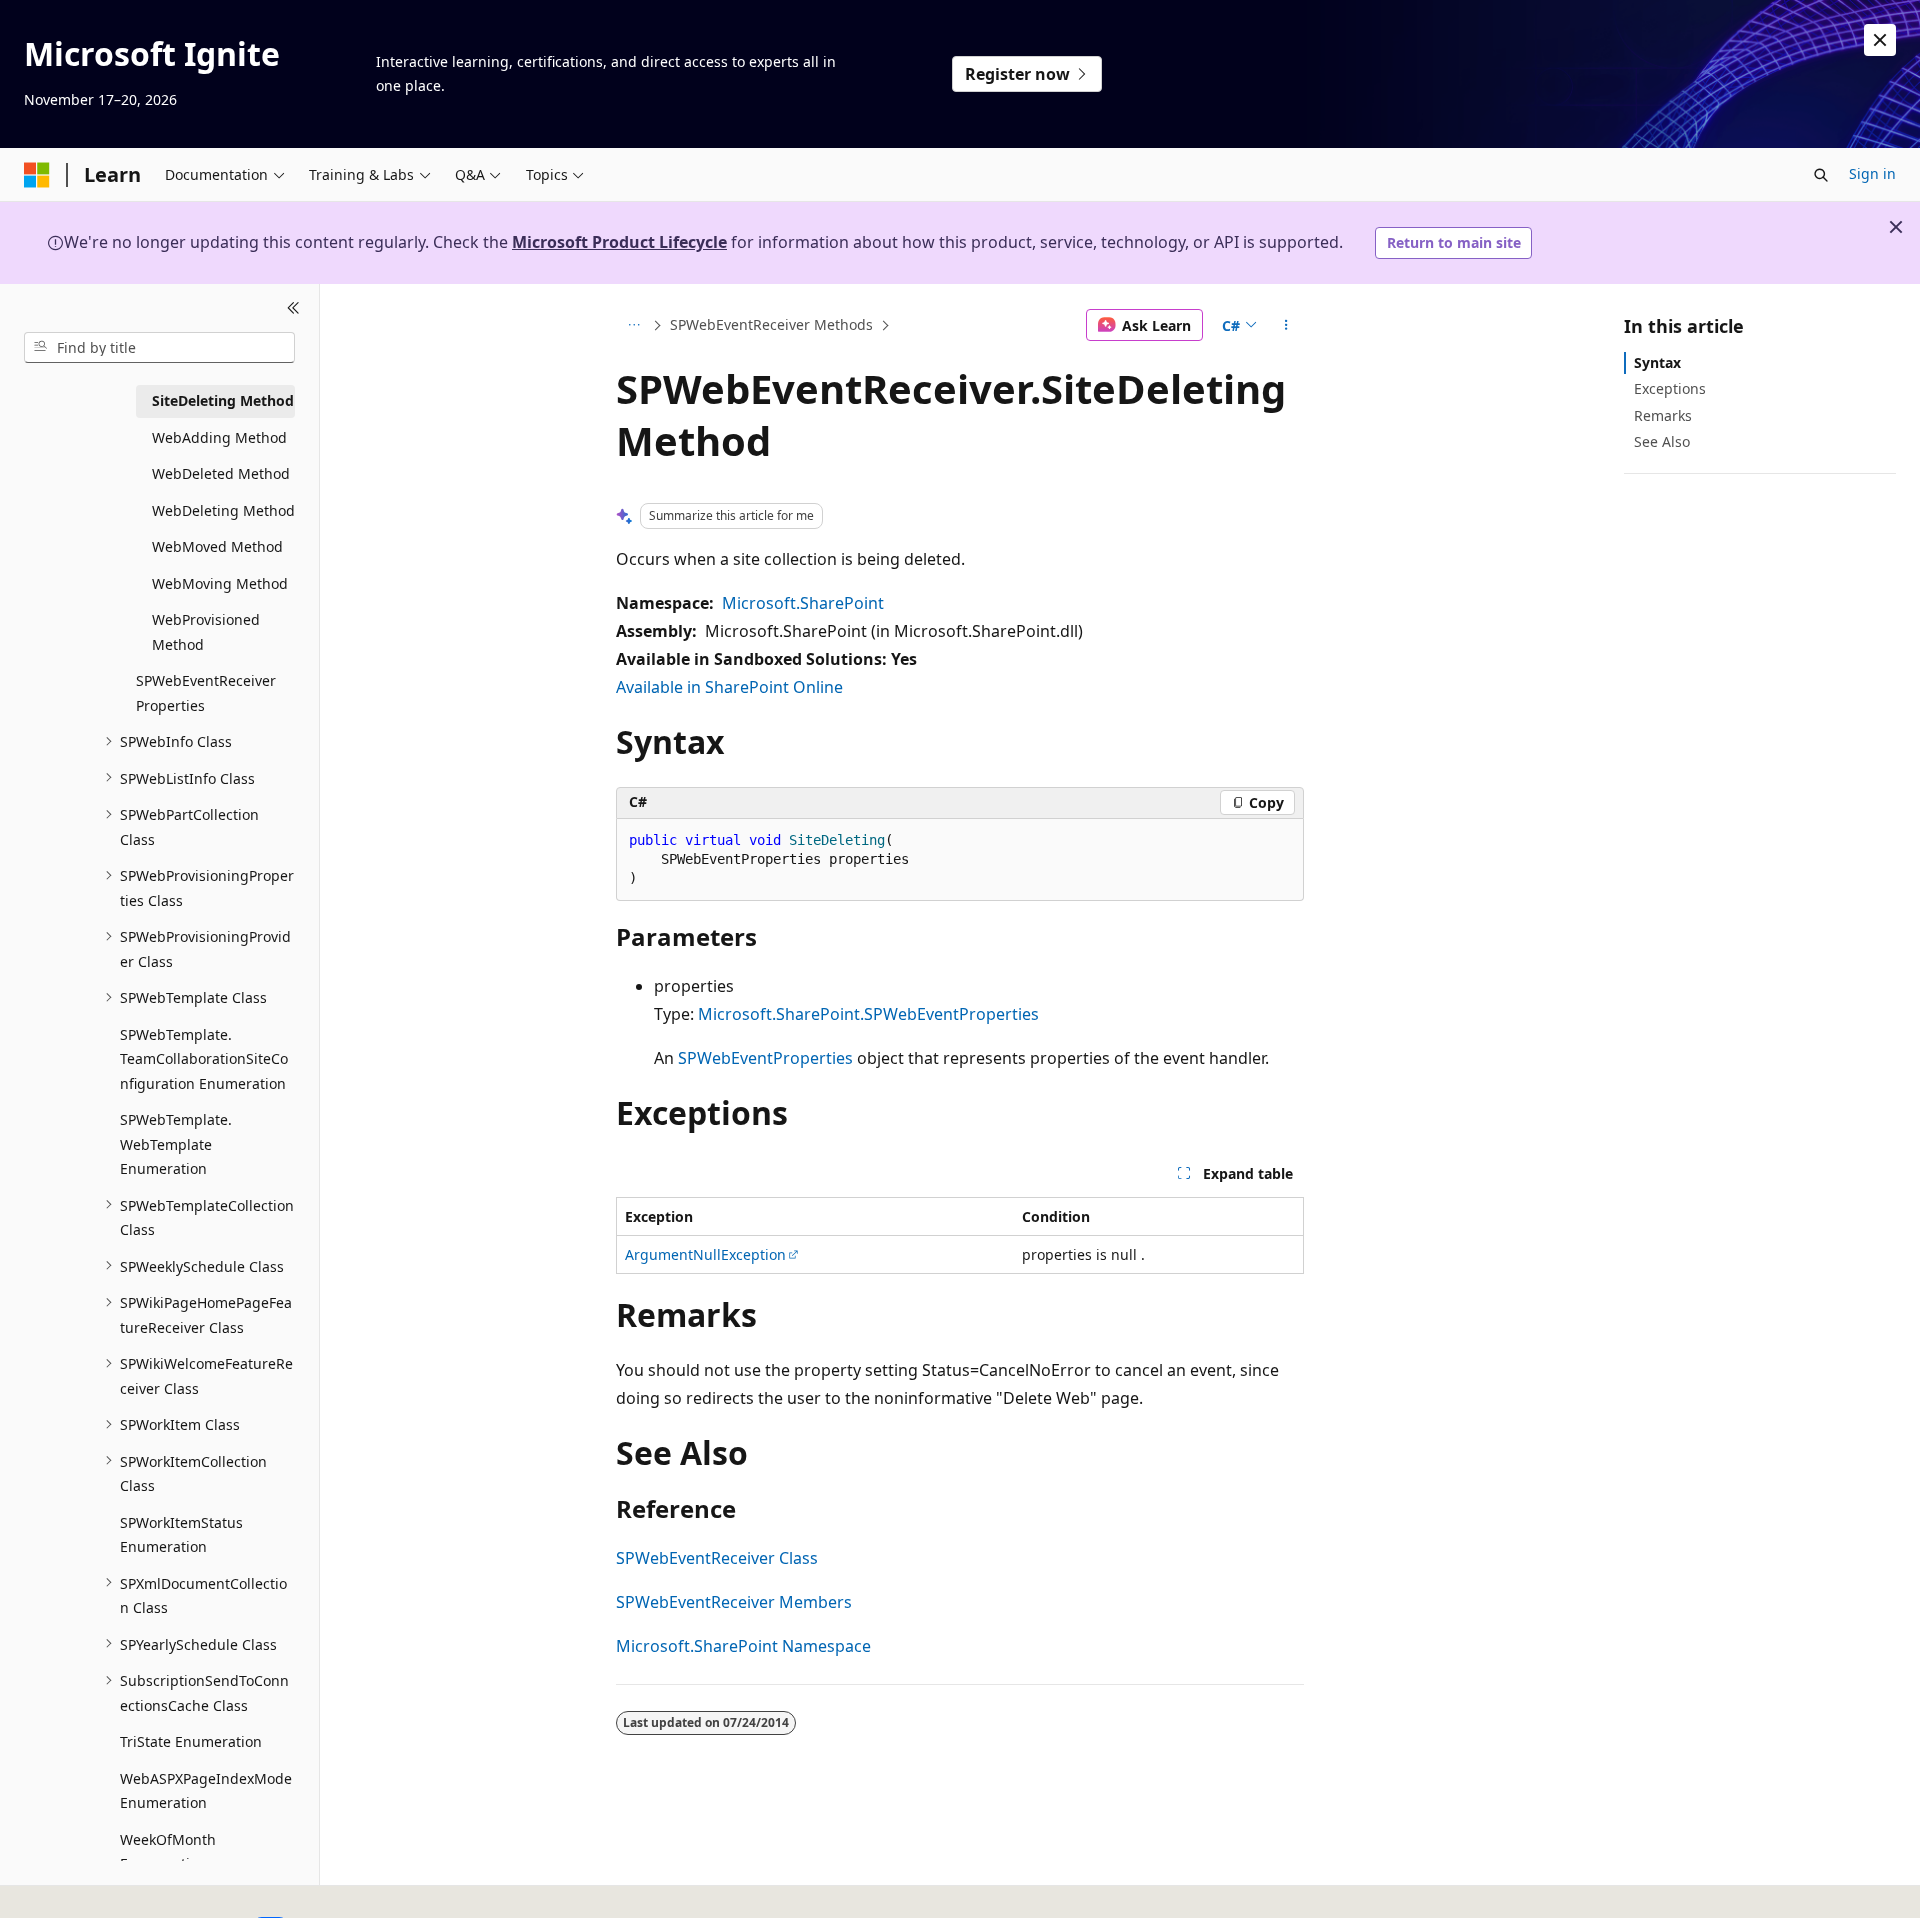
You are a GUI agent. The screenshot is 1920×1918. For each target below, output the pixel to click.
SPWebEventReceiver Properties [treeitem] (206, 693)
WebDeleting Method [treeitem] (223, 509)
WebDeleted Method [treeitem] (221, 473)
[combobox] (159, 347)
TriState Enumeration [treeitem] (191, 1741)
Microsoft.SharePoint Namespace (743, 1646)
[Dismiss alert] (1880, 40)
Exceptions (1670, 388)
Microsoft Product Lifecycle (619, 242)
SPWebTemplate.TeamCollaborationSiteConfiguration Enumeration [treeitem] (204, 1058)
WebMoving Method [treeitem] (220, 582)
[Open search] (1821, 175)
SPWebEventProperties (765, 1058)
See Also (1662, 440)
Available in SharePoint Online (729, 687)
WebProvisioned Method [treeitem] (206, 632)
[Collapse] (293, 308)
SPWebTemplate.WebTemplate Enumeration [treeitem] (176, 1144)
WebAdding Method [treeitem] (219, 436)
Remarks (1663, 414)
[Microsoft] (37, 175)
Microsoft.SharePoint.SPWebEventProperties (868, 1014)
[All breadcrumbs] (633, 325)
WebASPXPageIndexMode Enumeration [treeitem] (206, 1790)
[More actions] (1286, 325)
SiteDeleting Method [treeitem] (223, 400)
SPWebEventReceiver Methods (771, 324)
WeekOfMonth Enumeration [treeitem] (168, 1851)
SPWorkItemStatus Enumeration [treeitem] (181, 1534)
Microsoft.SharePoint (803, 603)
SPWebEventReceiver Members (734, 1602)
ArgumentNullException (705, 1254)
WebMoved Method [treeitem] (217, 546)
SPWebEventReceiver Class (717, 1558)
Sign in (1872, 173)
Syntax (1657, 362)
